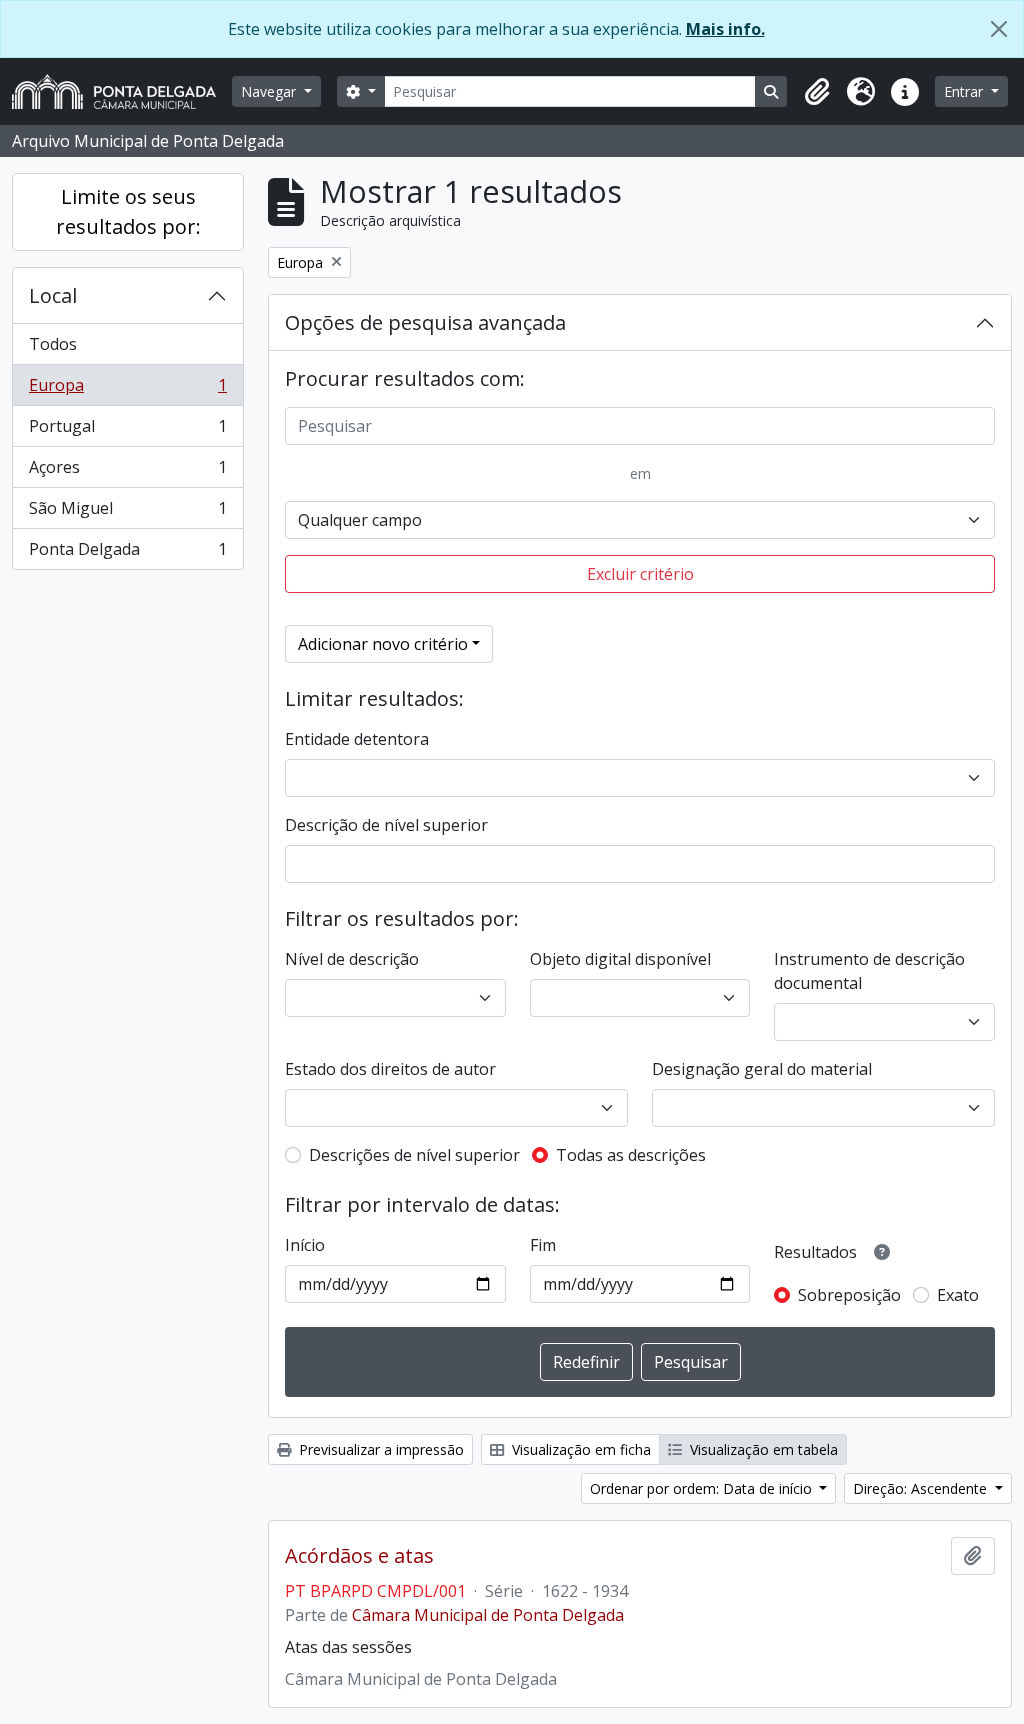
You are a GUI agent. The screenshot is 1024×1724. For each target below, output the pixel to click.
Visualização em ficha (579, 1449)
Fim (543, 1245)
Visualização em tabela (762, 1449)
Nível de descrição (352, 959)
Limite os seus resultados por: (128, 211)
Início (305, 1245)
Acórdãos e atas (359, 1556)
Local (53, 295)
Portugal (127, 431)
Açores (127, 472)
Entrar (965, 91)
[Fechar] (999, 29)
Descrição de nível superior (386, 825)
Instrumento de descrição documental (869, 971)
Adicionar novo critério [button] (383, 644)
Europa (127, 390)
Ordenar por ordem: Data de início (703, 1488)
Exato (958, 1295)
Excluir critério (640, 574)
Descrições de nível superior (414, 1155)
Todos (53, 344)
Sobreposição (849, 1295)
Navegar (270, 91)
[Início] (122, 91)
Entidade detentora (357, 739)
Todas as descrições (631, 1155)
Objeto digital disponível (620, 959)
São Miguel (127, 513)
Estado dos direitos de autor (390, 1069)
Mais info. (725, 29)
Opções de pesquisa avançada (425, 322)
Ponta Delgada (127, 553)
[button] (817, 92)
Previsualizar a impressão (379, 1449)
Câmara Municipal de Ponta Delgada (488, 1615)
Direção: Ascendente (922, 1488)
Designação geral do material (762, 1069)
